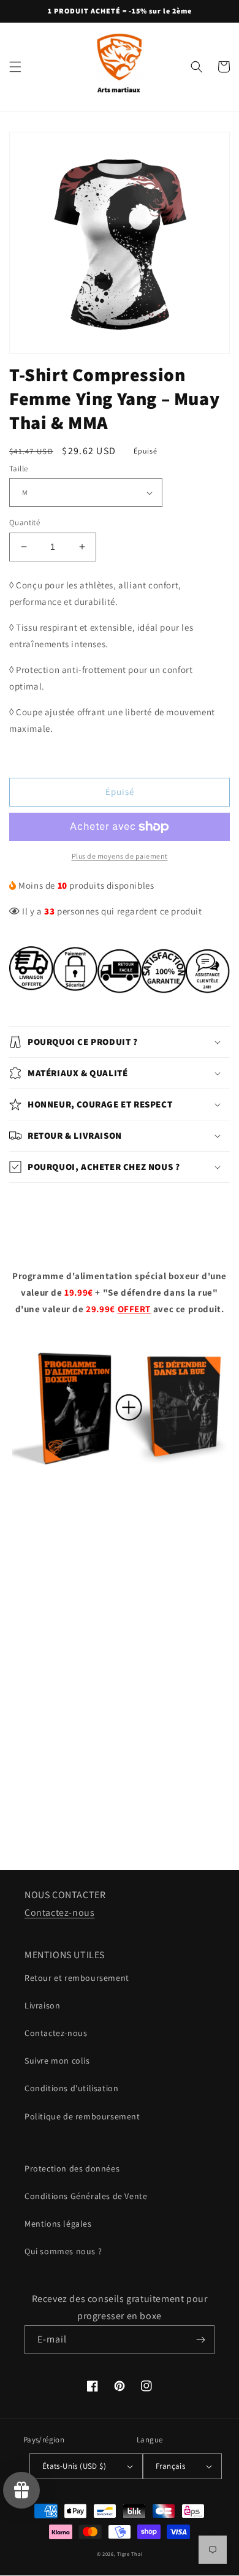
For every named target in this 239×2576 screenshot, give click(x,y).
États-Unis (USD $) (74, 2466)
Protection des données (72, 2168)
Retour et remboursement (77, 1978)
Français (170, 2466)
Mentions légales (58, 2224)
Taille (18, 469)
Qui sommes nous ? (63, 2251)
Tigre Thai (130, 2554)
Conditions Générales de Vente (86, 2196)
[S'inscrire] (200, 2340)
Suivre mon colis (57, 2061)
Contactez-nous (59, 1913)
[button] (15, 67)
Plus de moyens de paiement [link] (120, 856)
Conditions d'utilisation (71, 2088)
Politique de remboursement (82, 2116)
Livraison (42, 2005)
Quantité (25, 522)
